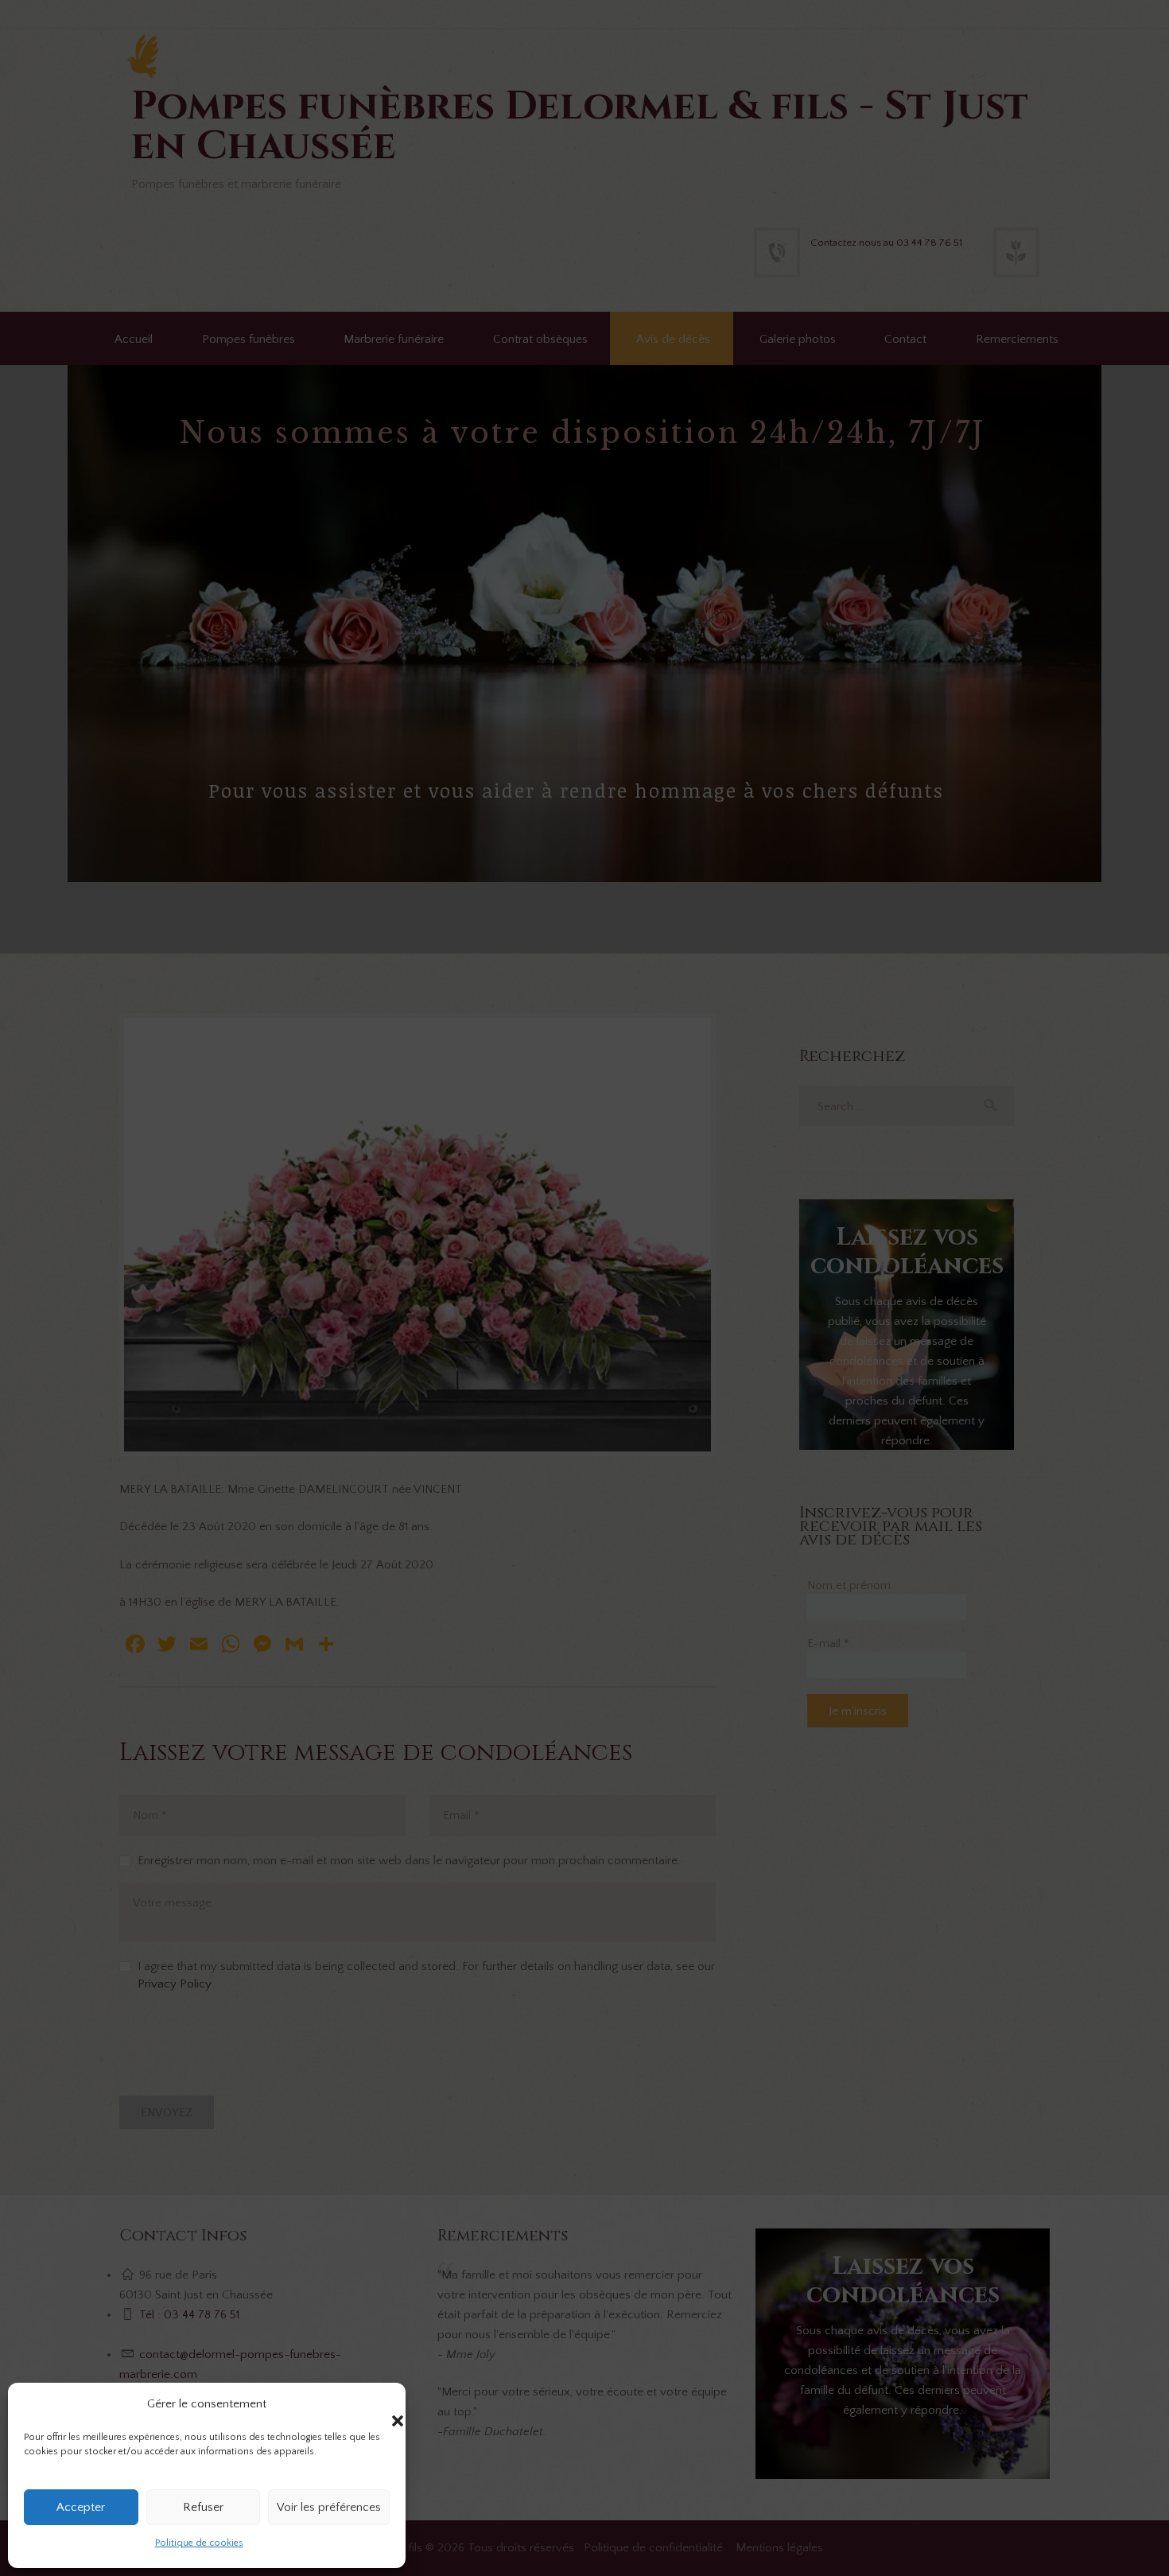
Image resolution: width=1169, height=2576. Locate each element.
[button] (382, 2405)
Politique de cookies (199, 2543)
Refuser (203, 2507)
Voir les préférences (329, 2507)
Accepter (81, 2507)
